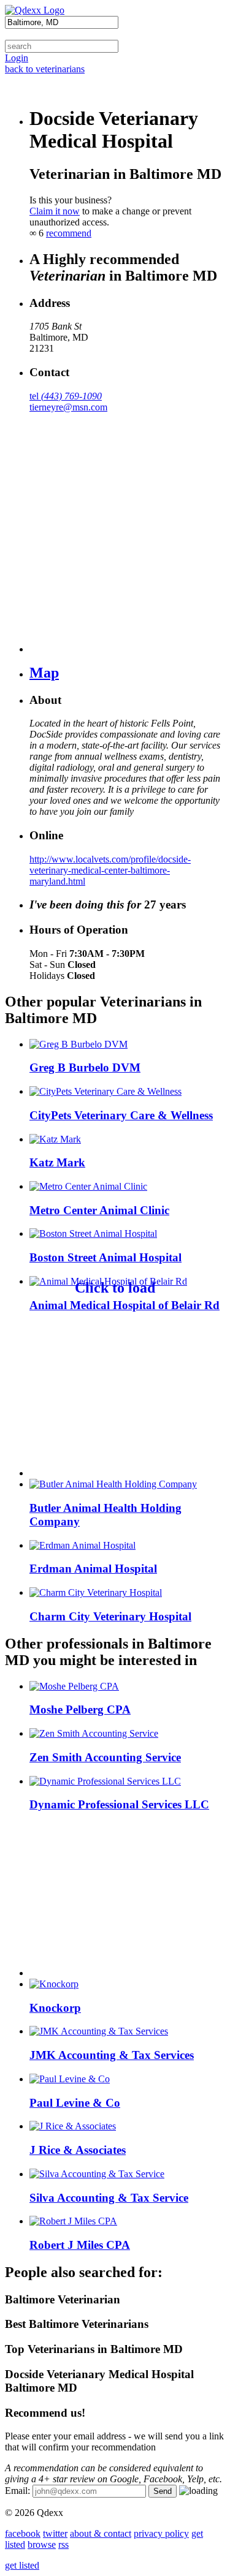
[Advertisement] (106, 1400)
